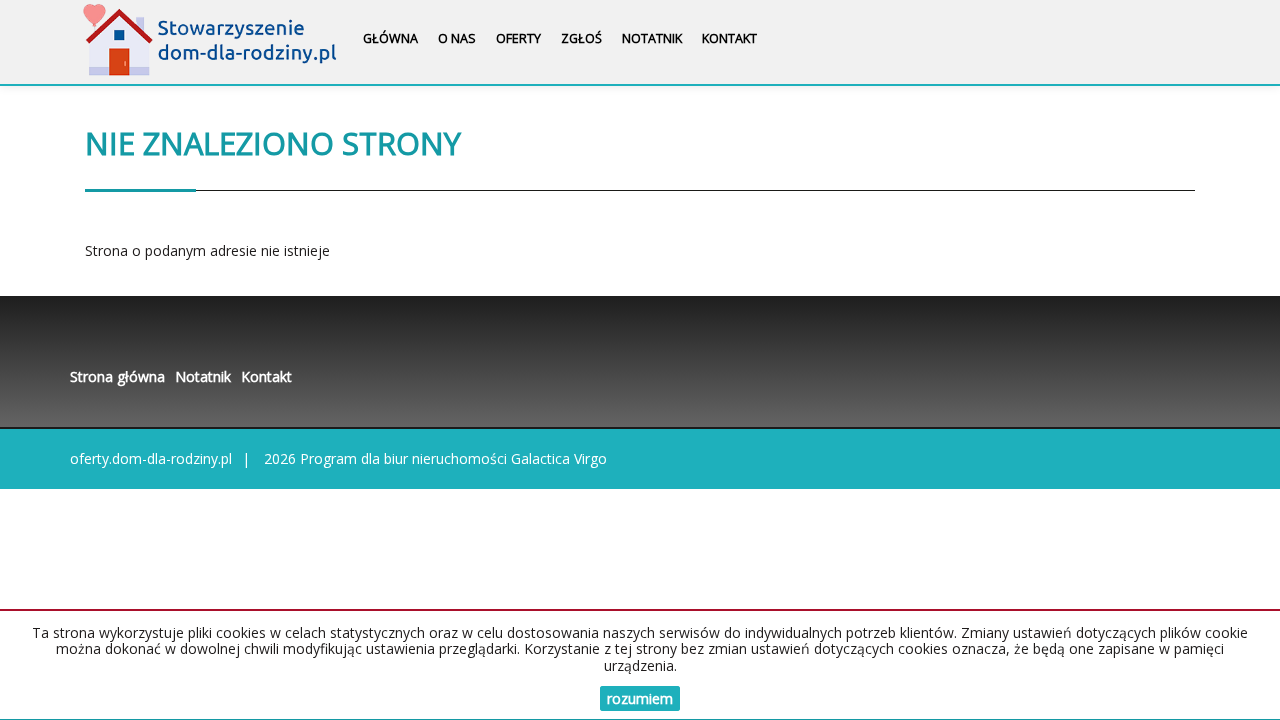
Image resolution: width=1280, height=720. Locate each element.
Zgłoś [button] (581, 38)
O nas (457, 38)
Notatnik (652, 38)
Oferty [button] (518, 38)
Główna (390, 38)
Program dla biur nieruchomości (405, 458)
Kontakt (729, 38)
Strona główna (117, 376)
